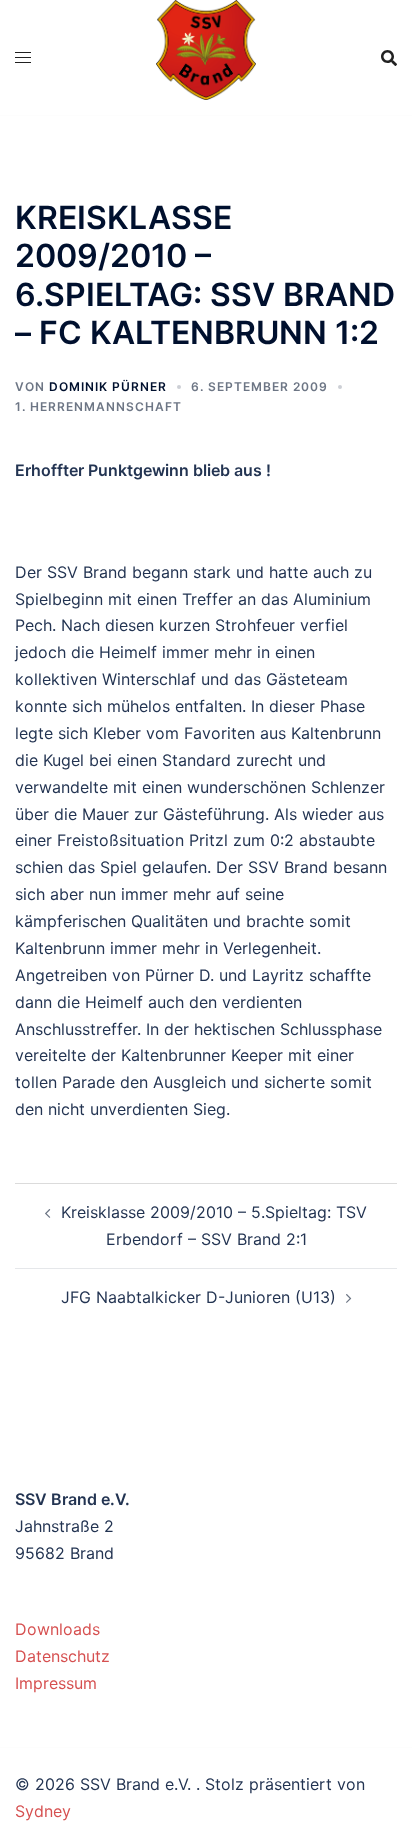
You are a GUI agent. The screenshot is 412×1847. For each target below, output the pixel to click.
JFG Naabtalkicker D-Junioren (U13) (198, 1297)
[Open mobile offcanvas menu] (23, 57)
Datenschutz (62, 1656)
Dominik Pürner (108, 386)
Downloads (57, 1629)
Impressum (56, 1683)
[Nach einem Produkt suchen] (389, 58)
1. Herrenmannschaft (98, 406)
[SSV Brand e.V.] (206, 56)
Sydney (43, 1811)
